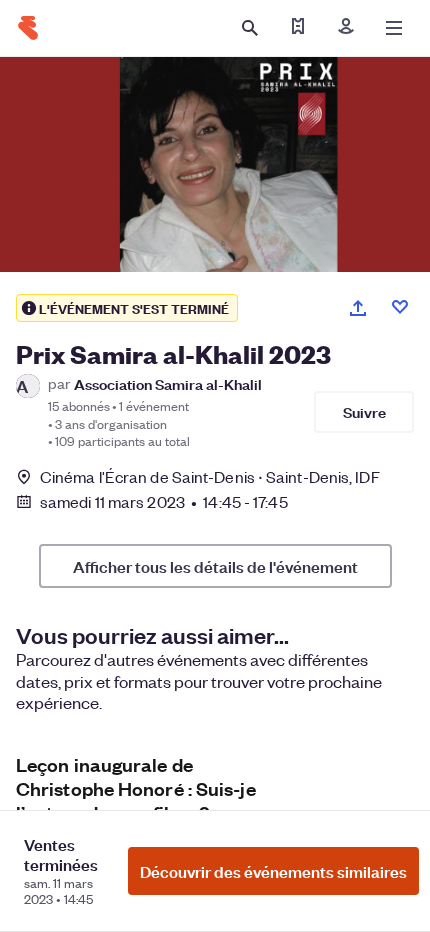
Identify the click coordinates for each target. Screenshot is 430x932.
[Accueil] (28, 28)
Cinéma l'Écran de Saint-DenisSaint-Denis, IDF (210, 476)
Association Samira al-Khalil (168, 383)
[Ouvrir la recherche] (250, 28)
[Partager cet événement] (358, 308)
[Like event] (400, 307)
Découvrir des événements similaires (273, 871)
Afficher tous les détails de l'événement (215, 566)
